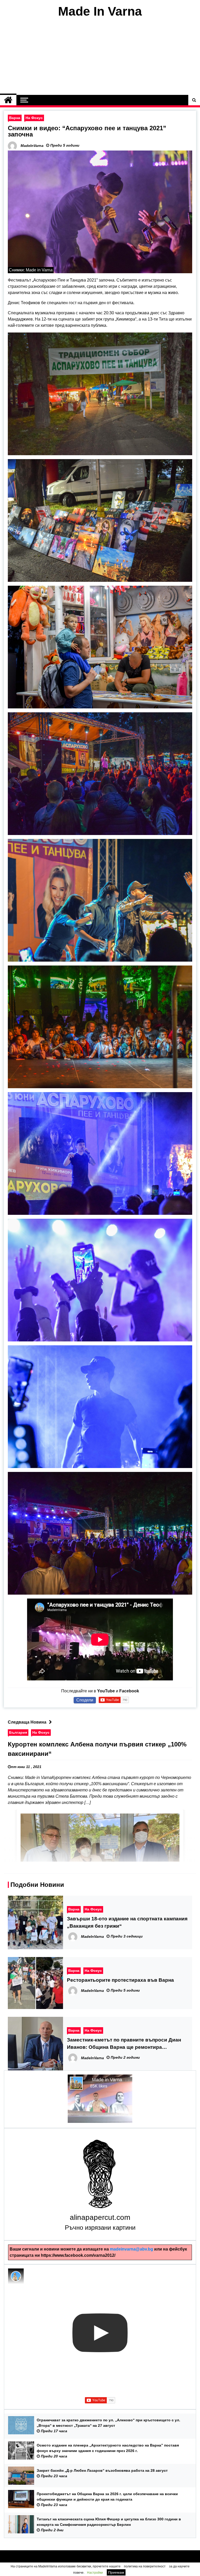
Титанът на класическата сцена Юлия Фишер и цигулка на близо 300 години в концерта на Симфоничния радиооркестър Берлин (109, 2522)
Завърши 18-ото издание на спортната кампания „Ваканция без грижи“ (127, 1922)
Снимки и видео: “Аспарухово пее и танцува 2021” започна (87, 131)
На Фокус (34, 118)
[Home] (8, 100)
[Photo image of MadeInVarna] (16, 2276)
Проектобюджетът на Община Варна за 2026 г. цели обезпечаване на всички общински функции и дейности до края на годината (107, 2497)
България (18, 1732)
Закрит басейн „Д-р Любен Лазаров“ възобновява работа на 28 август (102, 2470)
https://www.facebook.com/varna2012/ (78, 2255)
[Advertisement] (100, 57)
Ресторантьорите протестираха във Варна (120, 1980)
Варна (15, 118)
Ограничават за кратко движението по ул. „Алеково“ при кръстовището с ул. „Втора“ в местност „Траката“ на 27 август (108, 2423)
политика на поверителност (145, 2566)
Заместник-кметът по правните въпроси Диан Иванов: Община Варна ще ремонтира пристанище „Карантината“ (124, 2044)
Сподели (85, 1700)
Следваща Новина (27, 1722)
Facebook (129, 1691)
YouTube (106, 1691)
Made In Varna (100, 11)
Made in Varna (107, 2080)
